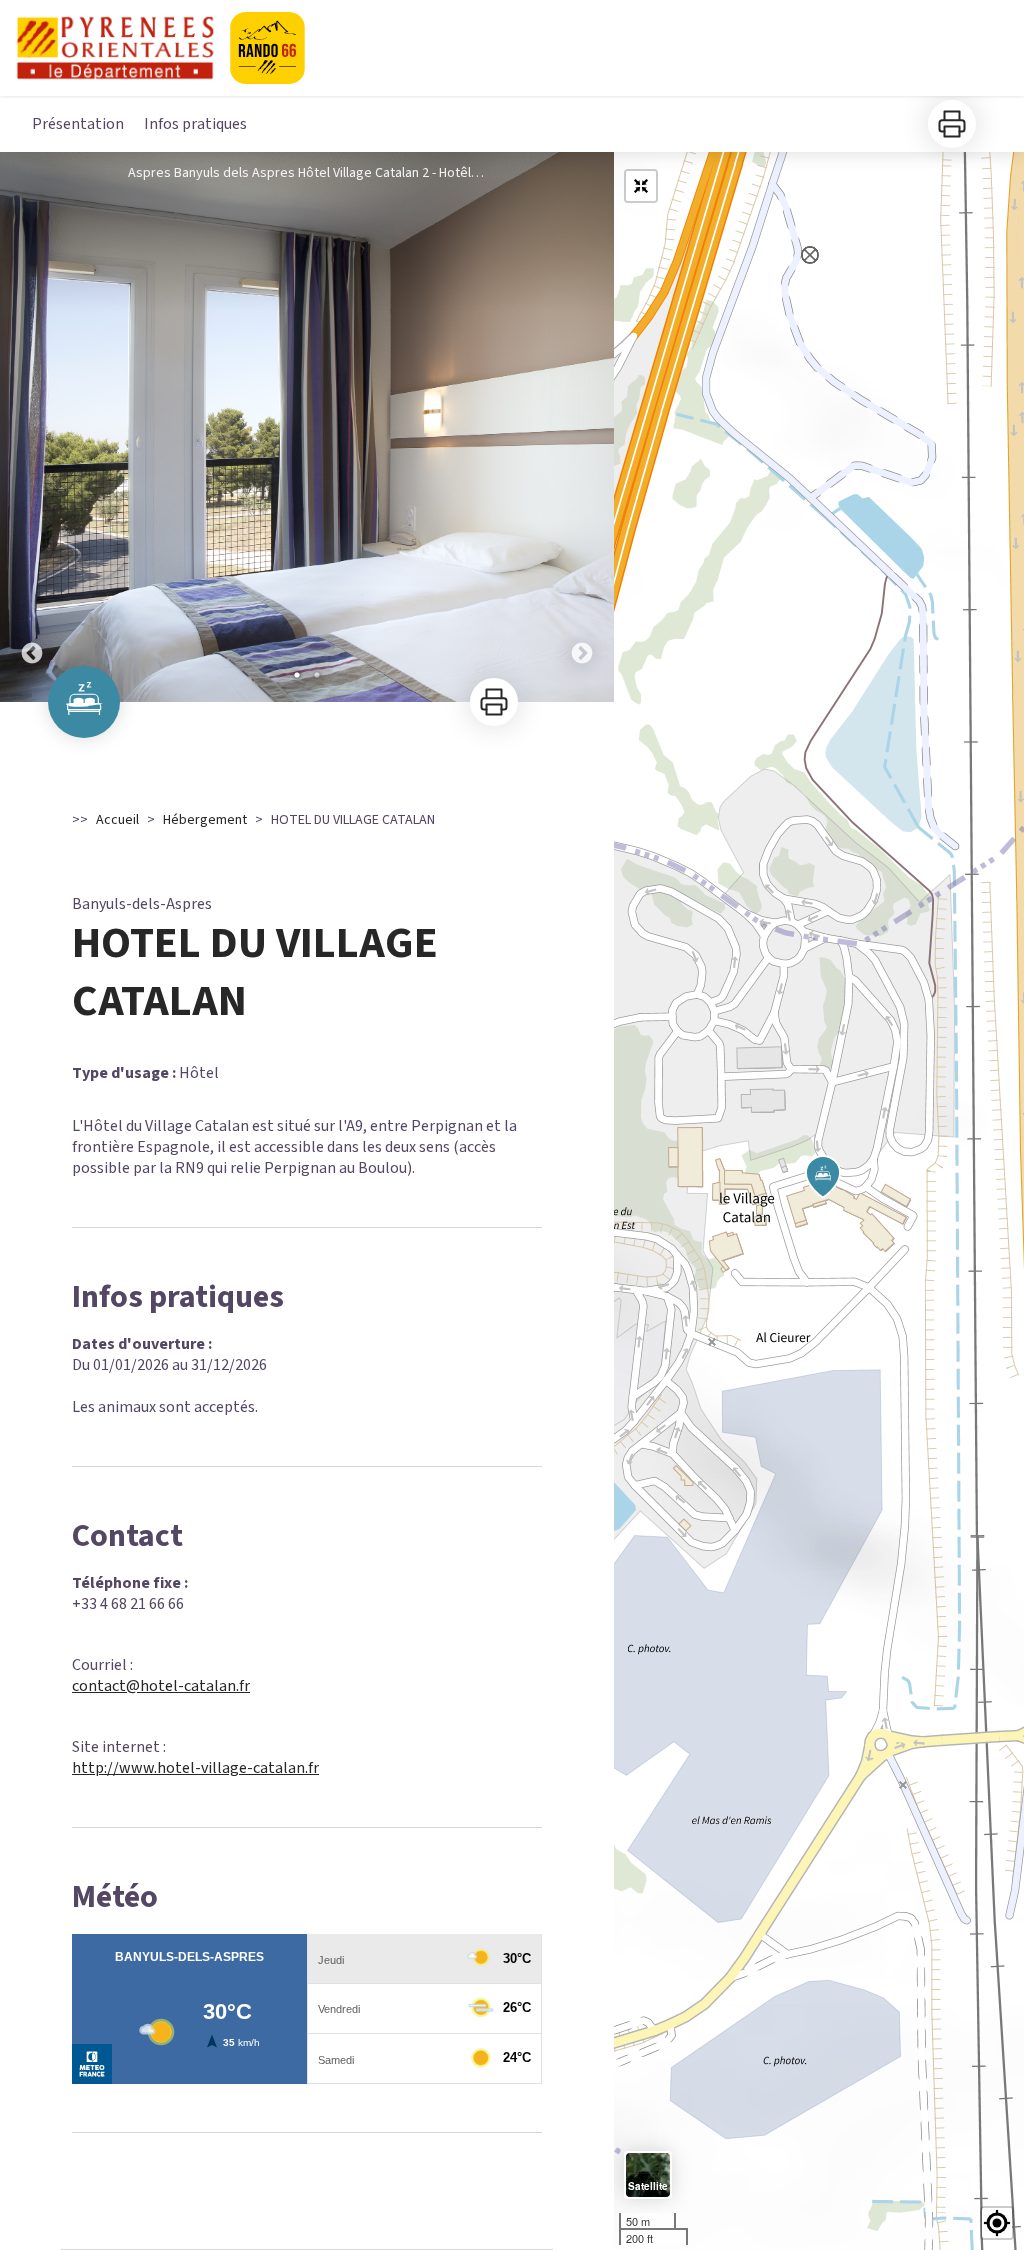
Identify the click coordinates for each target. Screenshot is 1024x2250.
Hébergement (205, 820)
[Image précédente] (32, 427)
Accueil (117, 820)
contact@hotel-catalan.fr (161, 1686)
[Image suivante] (582, 427)
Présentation (78, 124)
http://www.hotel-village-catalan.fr (195, 1768)
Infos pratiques (195, 124)
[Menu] (980, 44)
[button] (997, 2223)
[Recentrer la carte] (641, 186)
